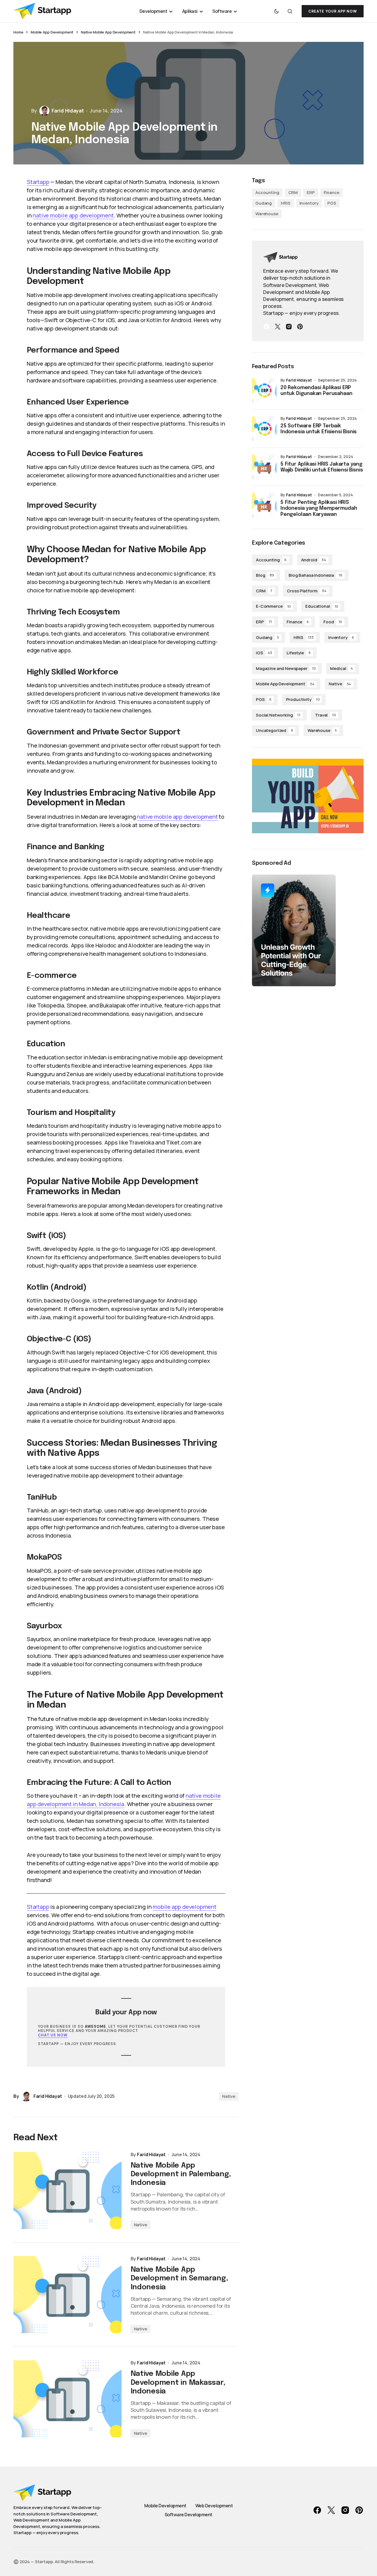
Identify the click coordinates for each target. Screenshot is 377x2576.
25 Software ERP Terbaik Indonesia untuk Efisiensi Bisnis (319, 429)
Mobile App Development (52, 32)
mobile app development (185, 1907)
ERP (311, 192)
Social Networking (278, 715)
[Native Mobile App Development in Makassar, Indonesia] (68, 2399)
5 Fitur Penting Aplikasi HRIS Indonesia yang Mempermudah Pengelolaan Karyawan (319, 508)
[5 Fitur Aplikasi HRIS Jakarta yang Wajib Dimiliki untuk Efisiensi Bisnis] (264, 467)
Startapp (38, 182)
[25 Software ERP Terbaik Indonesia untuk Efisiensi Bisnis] (264, 428)
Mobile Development (165, 2506)
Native (229, 2096)
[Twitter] (278, 327)
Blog (265, 575)
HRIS (285, 203)
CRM (293, 192)
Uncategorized (274, 730)
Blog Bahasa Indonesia (315, 575)
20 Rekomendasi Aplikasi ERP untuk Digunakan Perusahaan (316, 391)
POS (332, 203)
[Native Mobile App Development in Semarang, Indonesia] (68, 2295)
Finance (332, 192)
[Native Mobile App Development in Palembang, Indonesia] (68, 2190)
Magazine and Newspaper (286, 668)
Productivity (303, 699)
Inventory (309, 203)
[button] (277, 11)
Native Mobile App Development (108, 32)
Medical (342, 668)
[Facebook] (266, 327)
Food (333, 622)
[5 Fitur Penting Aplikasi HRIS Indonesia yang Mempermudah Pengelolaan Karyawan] (264, 505)
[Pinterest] (300, 327)
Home (18, 32)
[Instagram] (289, 327)
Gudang (264, 203)
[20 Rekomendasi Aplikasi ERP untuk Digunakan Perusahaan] (264, 390)
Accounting (267, 192)
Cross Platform (307, 591)
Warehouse (267, 214)
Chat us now (53, 2035)
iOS (264, 653)
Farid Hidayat (299, 380)
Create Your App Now (333, 11)
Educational (322, 606)
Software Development (189, 2515)
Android (314, 560)
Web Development (214, 2506)
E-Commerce (273, 606)
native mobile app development (73, 215)
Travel (326, 715)
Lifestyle (299, 653)
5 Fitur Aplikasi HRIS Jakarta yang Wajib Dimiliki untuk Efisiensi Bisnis (322, 467)
